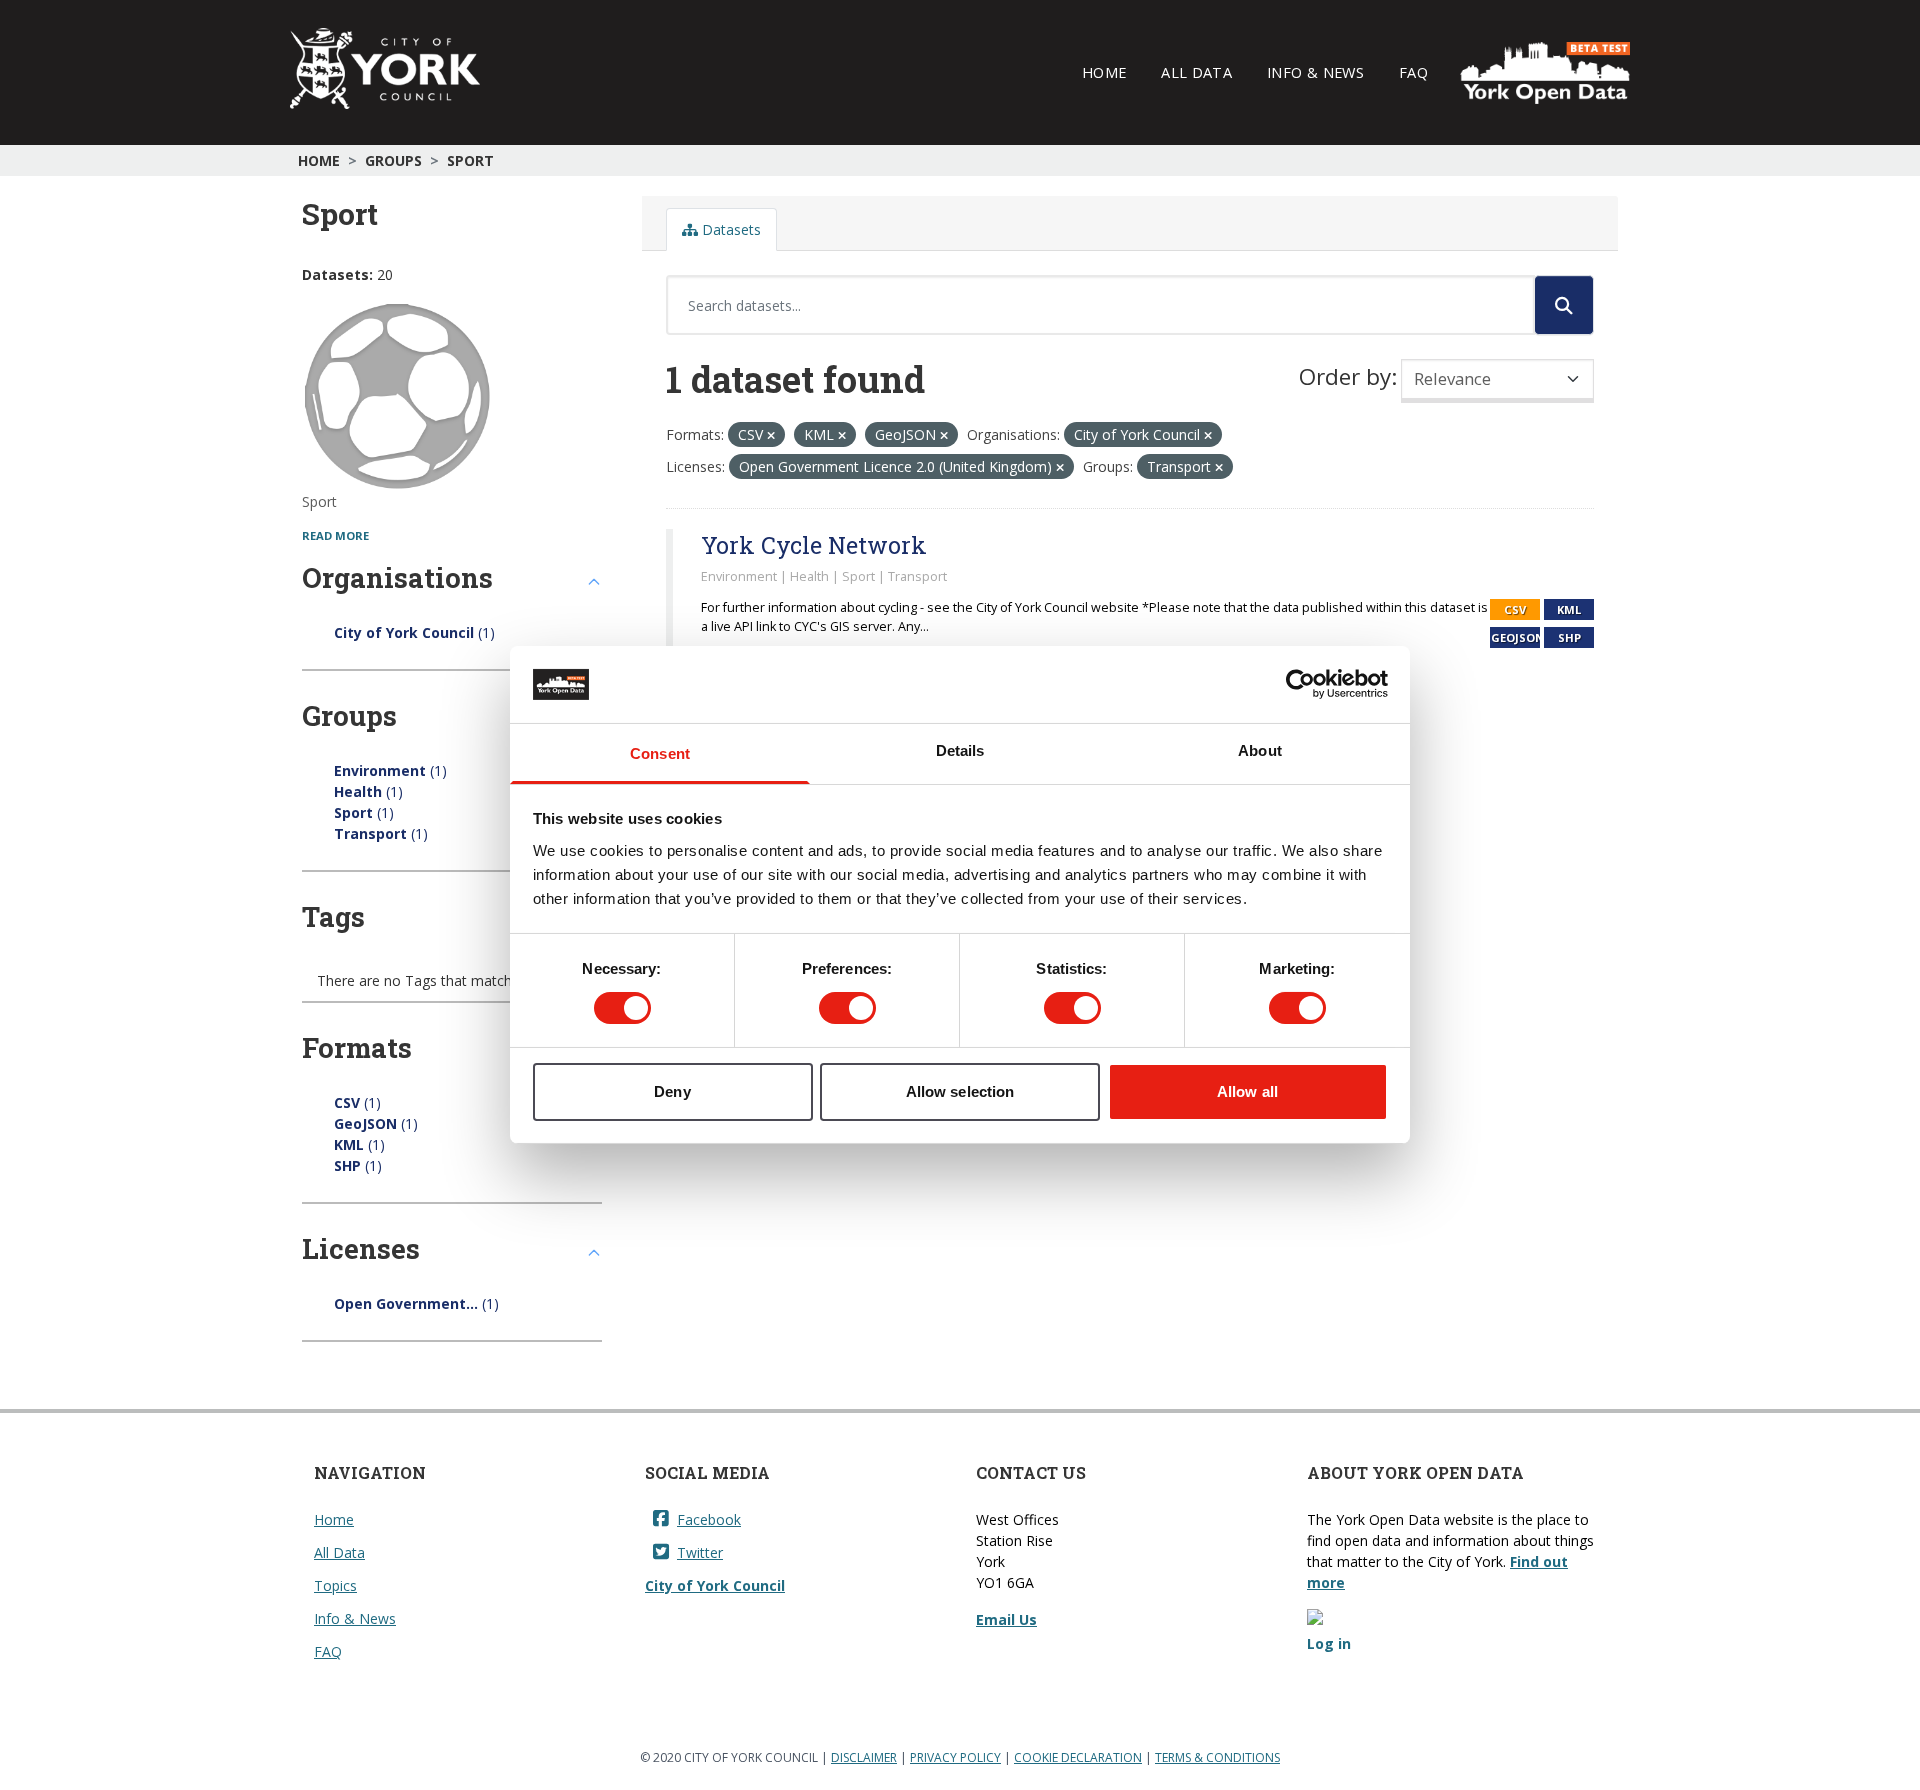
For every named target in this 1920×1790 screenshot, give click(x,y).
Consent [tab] (660, 753)
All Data (1196, 72)
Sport (470, 160)
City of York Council (715, 1585)
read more (335, 535)
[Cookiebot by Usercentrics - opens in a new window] (1300, 684)
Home (1104, 72)
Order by (1345, 376)
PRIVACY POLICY (955, 1757)
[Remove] (771, 435)
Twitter (700, 1552)
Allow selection (960, 1091)
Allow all (1247, 1091)
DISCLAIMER (864, 1757)
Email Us (1006, 1619)
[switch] (847, 1008)
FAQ (1413, 72)
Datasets (729, 229)
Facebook (709, 1519)
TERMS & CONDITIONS (1217, 1757)
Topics (335, 1585)
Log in (1329, 1643)
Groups (393, 160)
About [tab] (1260, 750)
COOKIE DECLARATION (1078, 1757)
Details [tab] (960, 750)
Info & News (1315, 72)
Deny (672, 1091)
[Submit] (1564, 305)
